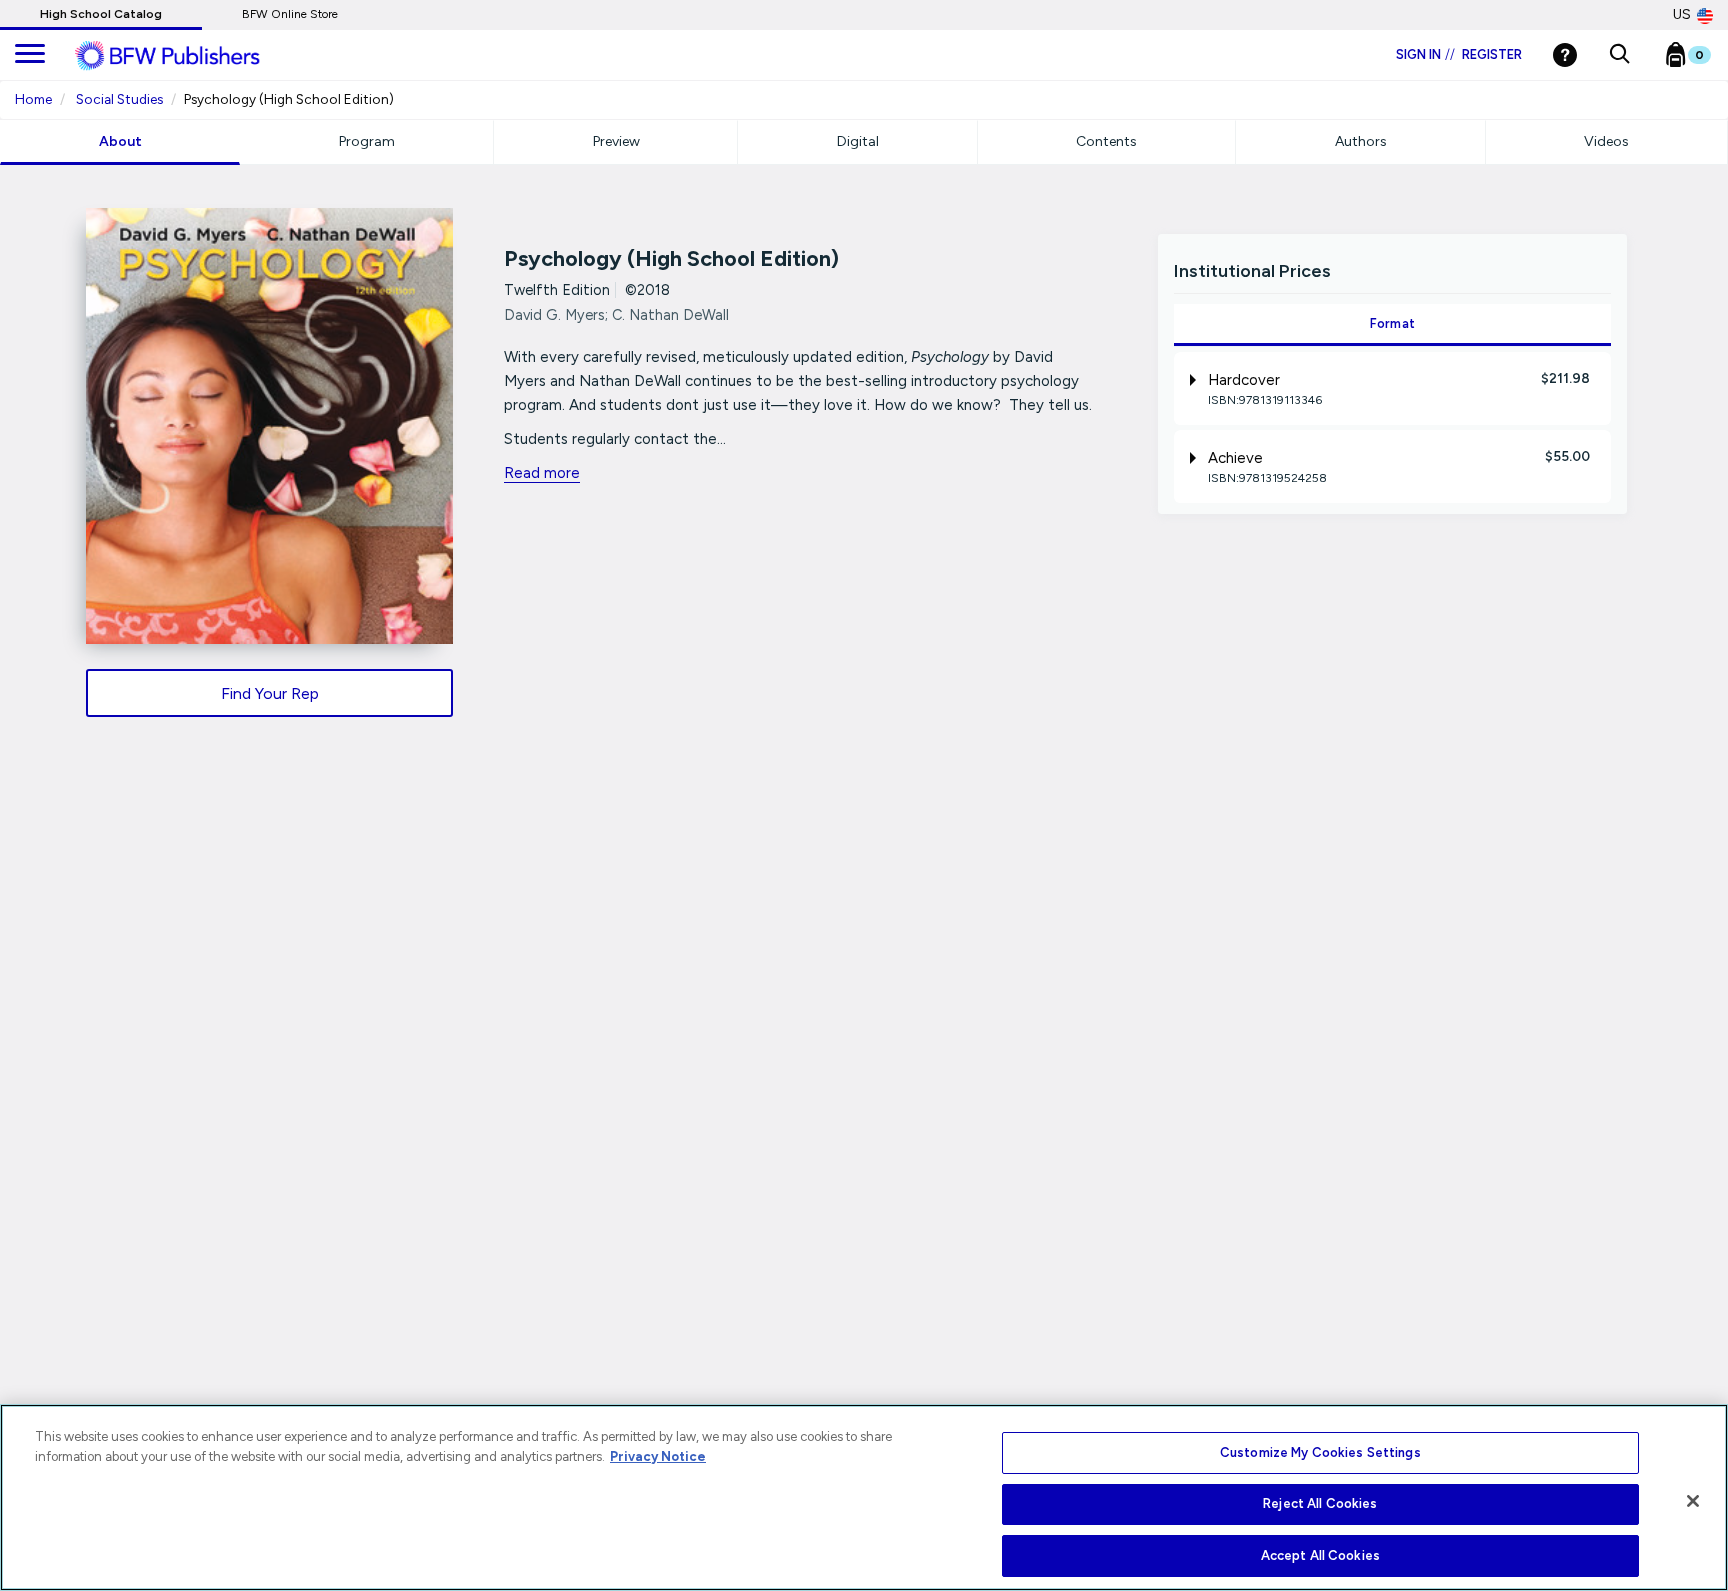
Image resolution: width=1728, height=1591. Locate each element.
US (1682, 14)
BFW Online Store (290, 14)
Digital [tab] (858, 141)
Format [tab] (1393, 323)
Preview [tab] (616, 141)
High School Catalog (101, 14)
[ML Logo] (190, 56)
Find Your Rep (270, 693)
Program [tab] (367, 141)
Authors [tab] (1361, 141)
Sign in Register (1459, 54)
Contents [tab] (1106, 141)
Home (33, 99)
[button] (1619, 55)
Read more (542, 473)
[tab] (1392, 388)
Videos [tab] (1606, 141)
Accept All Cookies (1320, 1555)
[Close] (1693, 1501)
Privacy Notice (658, 1456)
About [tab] (120, 141)
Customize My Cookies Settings (1320, 1452)
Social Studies (119, 99)
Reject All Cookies (1320, 1504)
